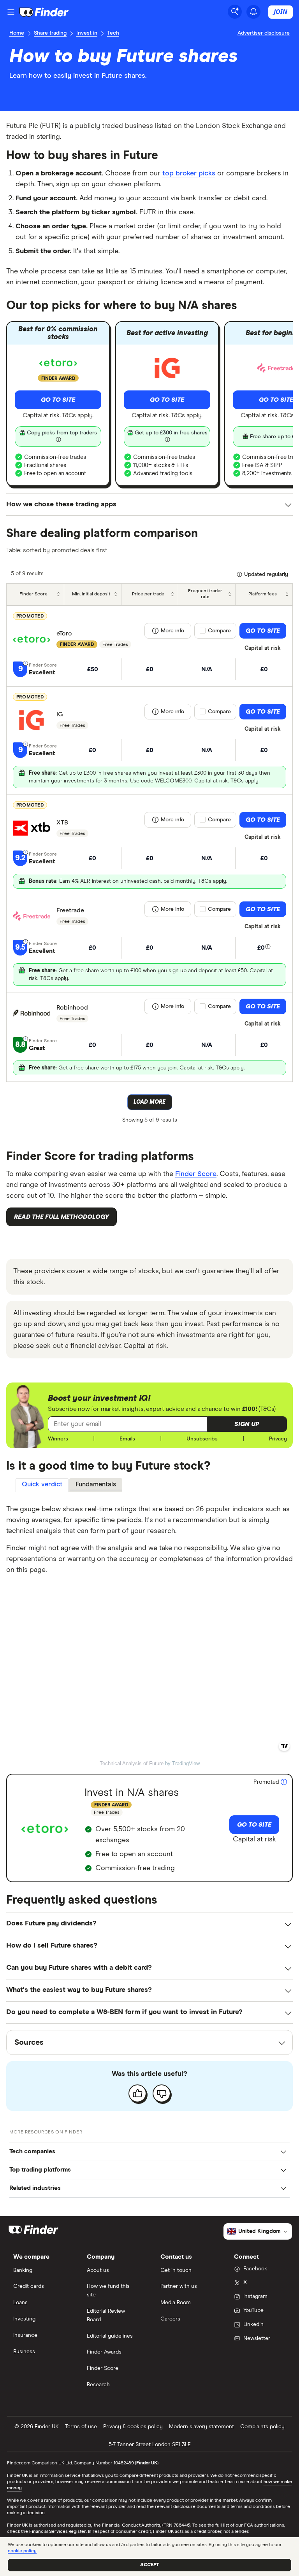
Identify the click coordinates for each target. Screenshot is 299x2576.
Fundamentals (96, 1485)
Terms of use (81, 2427)
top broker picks (189, 173)
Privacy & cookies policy (133, 2427)
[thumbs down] (162, 2093)
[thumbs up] (137, 2093)
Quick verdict (42, 1485)
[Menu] (11, 12)
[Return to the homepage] (44, 12)
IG (60, 714)
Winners (58, 1439)
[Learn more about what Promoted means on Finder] (284, 1782)
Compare (219, 631)
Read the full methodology (62, 1217)
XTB (62, 822)
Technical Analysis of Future (132, 1763)
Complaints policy (262, 2427)
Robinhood (72, 1008)
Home (17, 33)
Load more (149, 1102)
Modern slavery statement (201, 2427)
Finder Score (196, 1174)
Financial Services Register (58, 2532)
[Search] (235, 12)
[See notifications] (253, 12)
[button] (247, 1424)
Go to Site (58, 400)
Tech (113, 33)
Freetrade (70, 910)
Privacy (278, 1439)
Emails (127, 1439)
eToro (64, 633)
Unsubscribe (202, 1439)
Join (281, 12)
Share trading (50, 33)
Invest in (87, 33)
